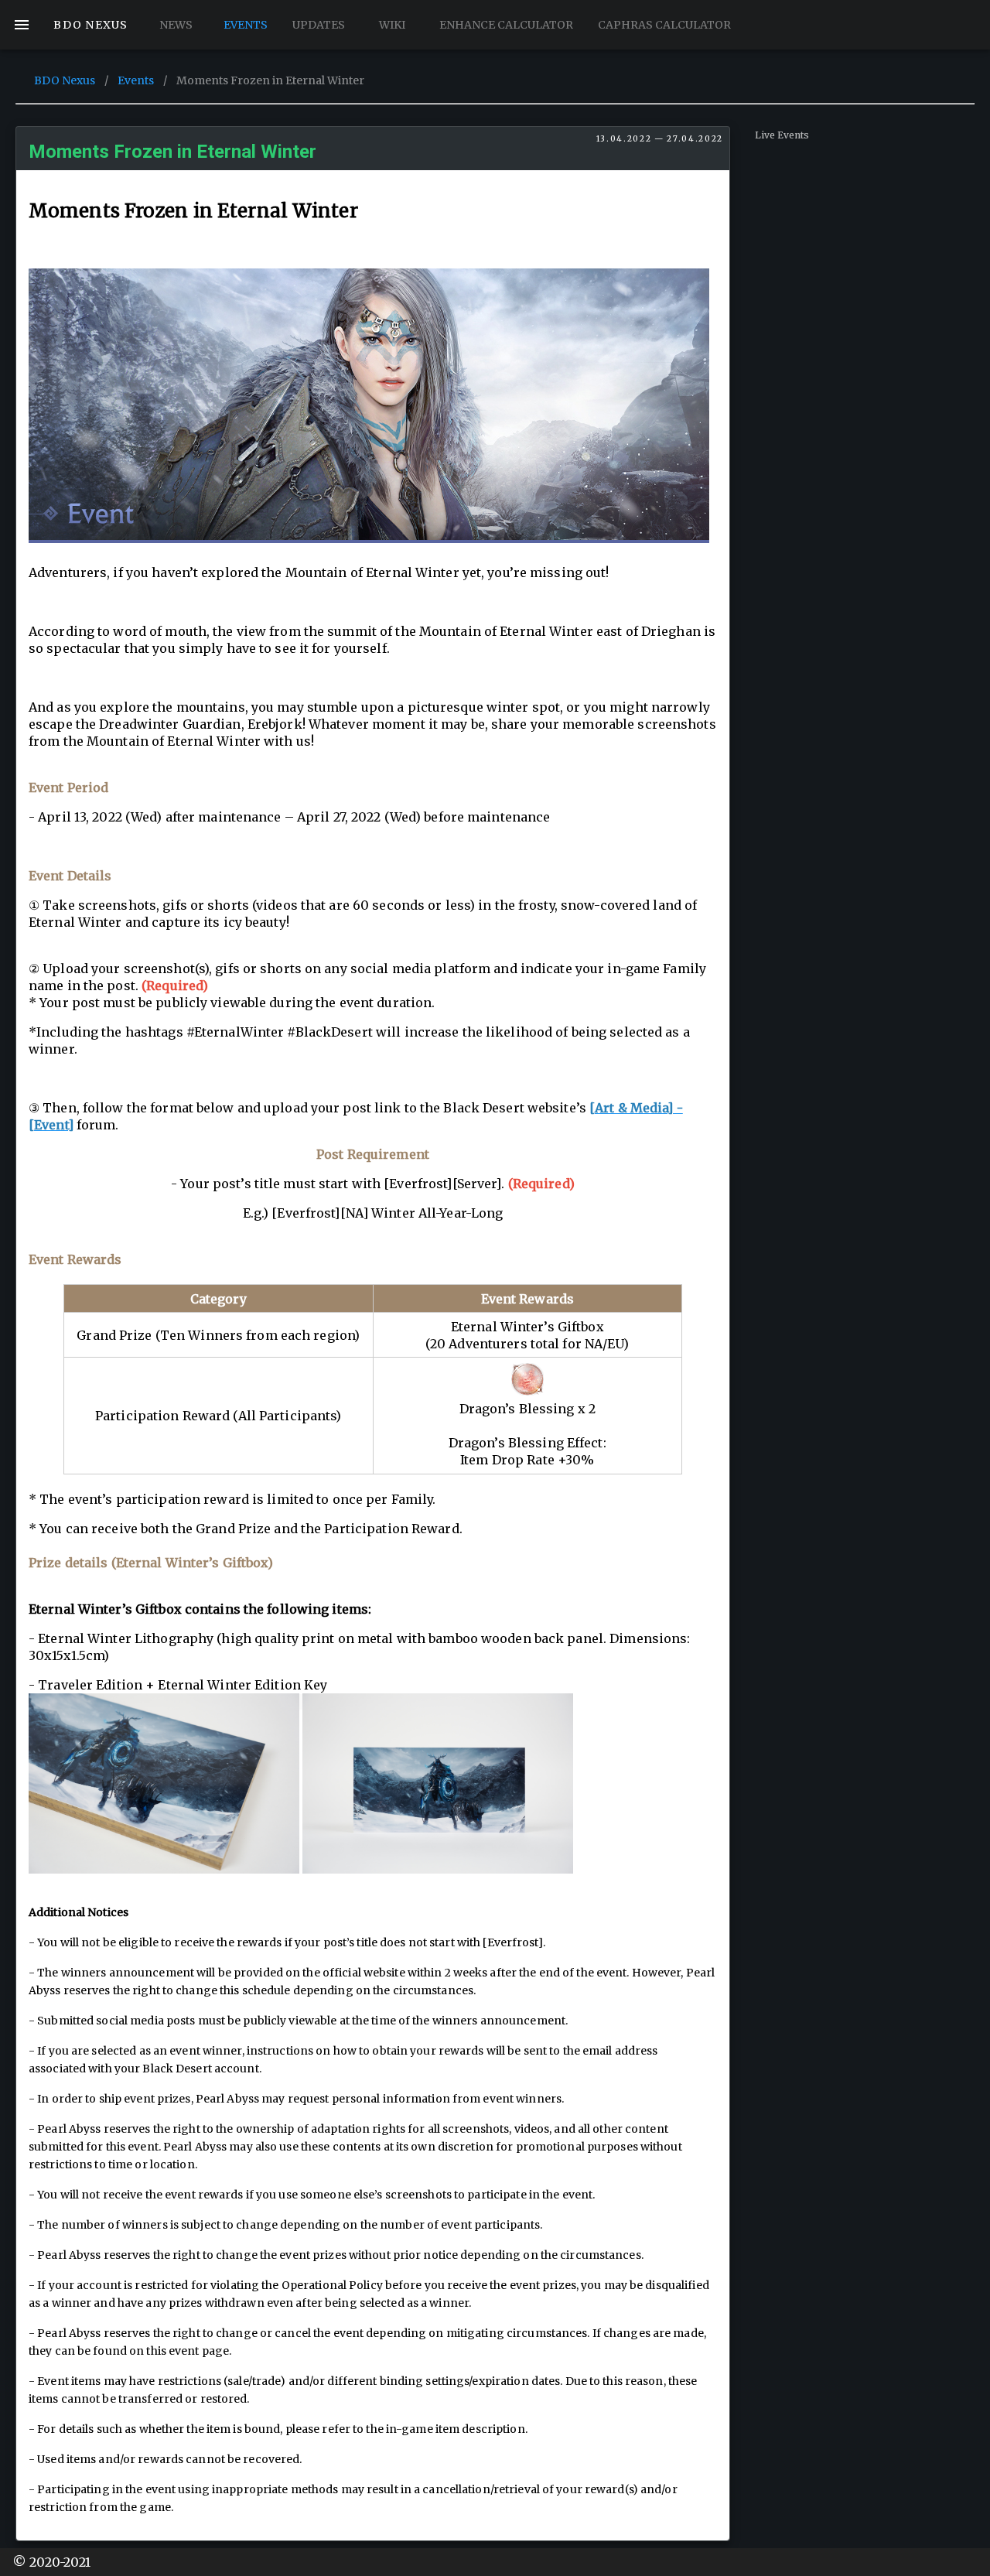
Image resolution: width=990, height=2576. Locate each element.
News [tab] (175, 25)
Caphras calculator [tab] (664, 25)
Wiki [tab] (392, 25)
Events (136, 80)
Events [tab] (245, 25)
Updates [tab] (319, 25)
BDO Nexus (65, 80)
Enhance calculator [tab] (506, 25)
